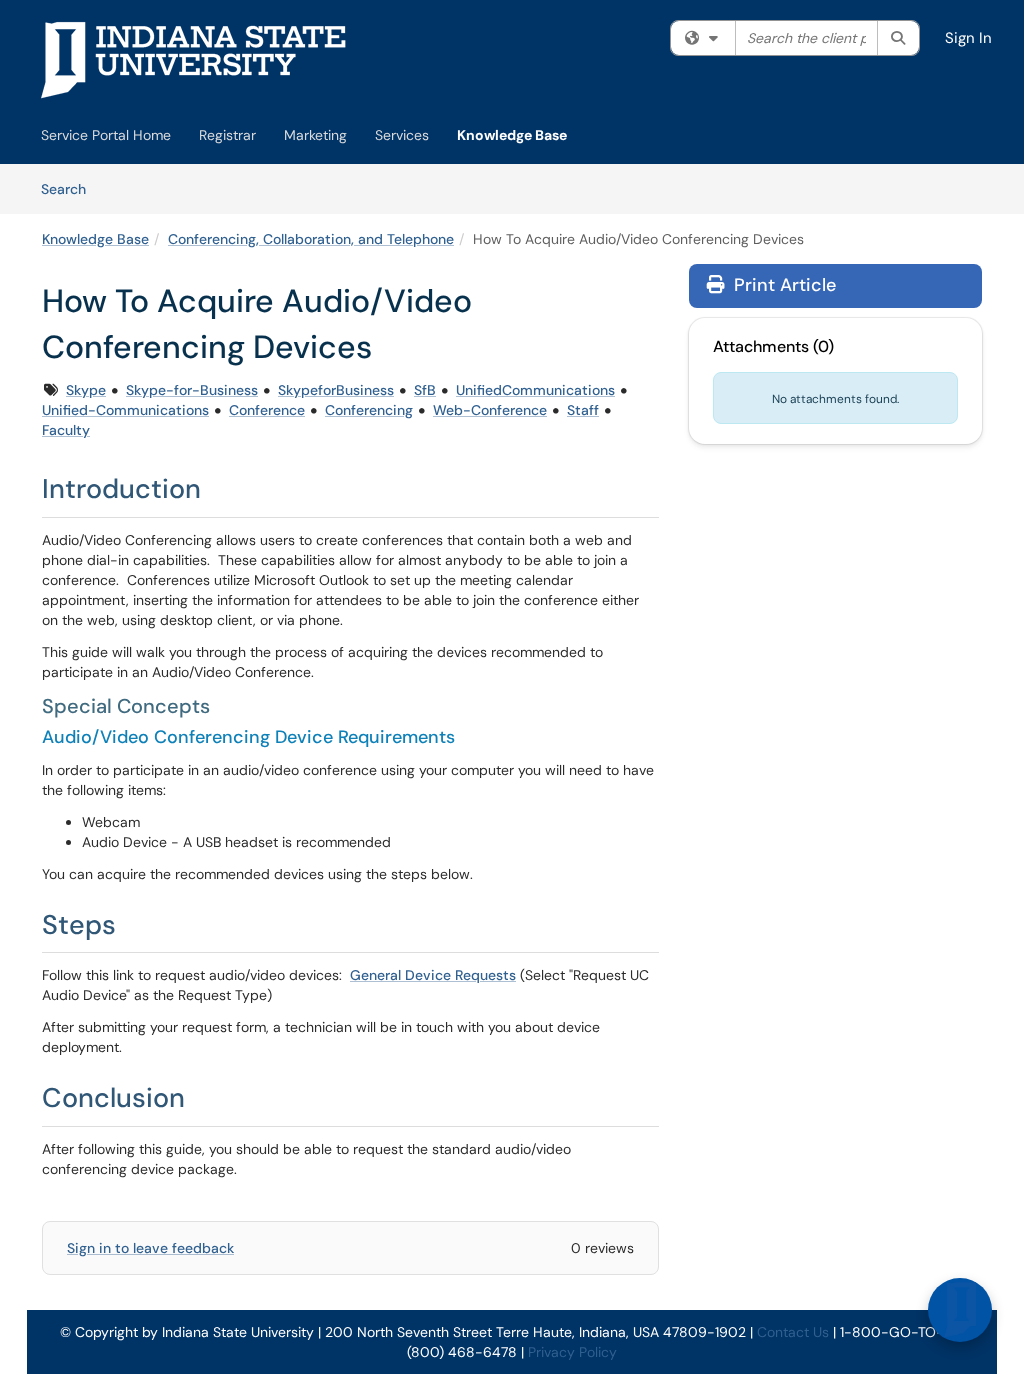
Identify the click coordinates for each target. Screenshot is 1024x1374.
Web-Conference (490, 410)
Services (402, 135)
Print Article (782, 285)
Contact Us (793, 1332)
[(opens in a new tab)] (194, 60)
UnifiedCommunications (535, 390)
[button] (960, 1310)
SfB (425, 390)
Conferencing (369, 410)
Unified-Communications (125, 410)
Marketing (315, 135)
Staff (583, 410)
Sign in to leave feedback (150, 1248)
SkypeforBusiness (336, 390)
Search (70, 188)
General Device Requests (433, 975)
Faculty (66, 430)
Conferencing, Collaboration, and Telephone (311, 239)
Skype (86, 390)
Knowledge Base (512, 135)
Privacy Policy (572, 1352)
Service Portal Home (106, 135)
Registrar (227, 135)
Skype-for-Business (192, 390)
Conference (267, 410)
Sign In (968, 38)
